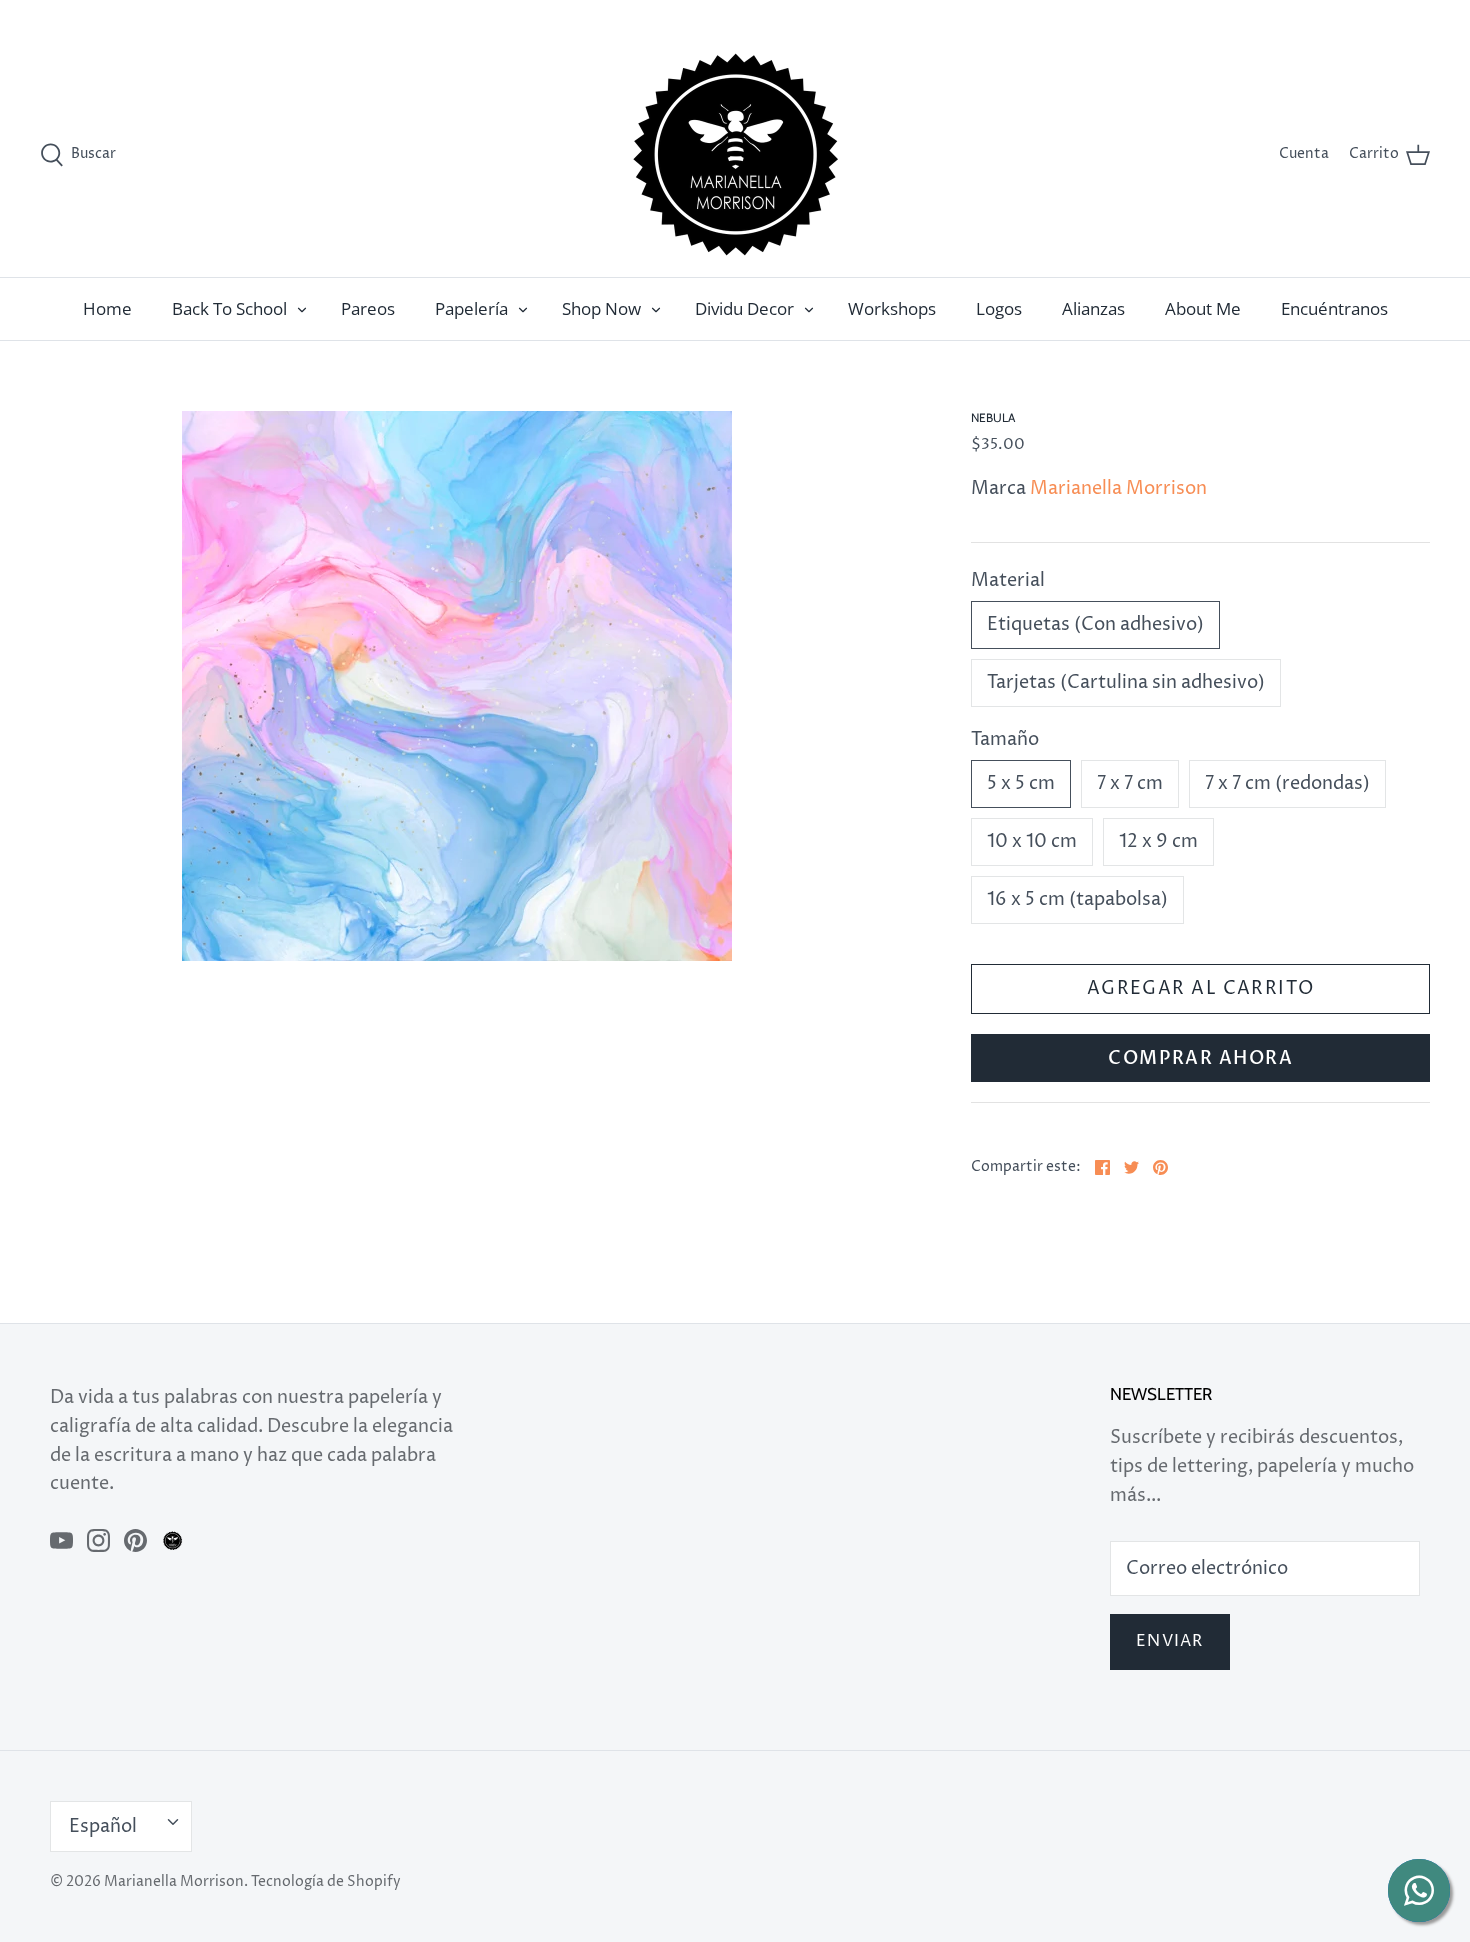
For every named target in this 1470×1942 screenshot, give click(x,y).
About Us (1307, 16)
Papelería (471, 308)
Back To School (229, 308)
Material (1008, 580)
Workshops (892, 308)
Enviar (1170, 1641)
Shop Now (601, 308)
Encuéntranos (1334, 308)
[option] (457, 686)
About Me (1203, 308)
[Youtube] (61, 1540)
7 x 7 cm (1130, 783)
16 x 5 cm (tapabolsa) (1077, 899)
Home (107, 308)
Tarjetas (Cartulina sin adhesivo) (1126, 682)
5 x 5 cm (1021, 783)
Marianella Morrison (1118, 488)
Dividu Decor (744, 308)
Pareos (368, 308)
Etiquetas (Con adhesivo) (1095, 624)
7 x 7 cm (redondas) (1287, 783)
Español (1381, 16)
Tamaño (1005, 739)
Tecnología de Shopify (326, 1882)
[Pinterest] (135, 1540)
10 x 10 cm (1032, 841)
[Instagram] (98, 1540)
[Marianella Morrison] (735, 154)
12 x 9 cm (1158, 841)
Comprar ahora (1200, 1058)
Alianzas (1093, 308)
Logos (999, 308)
